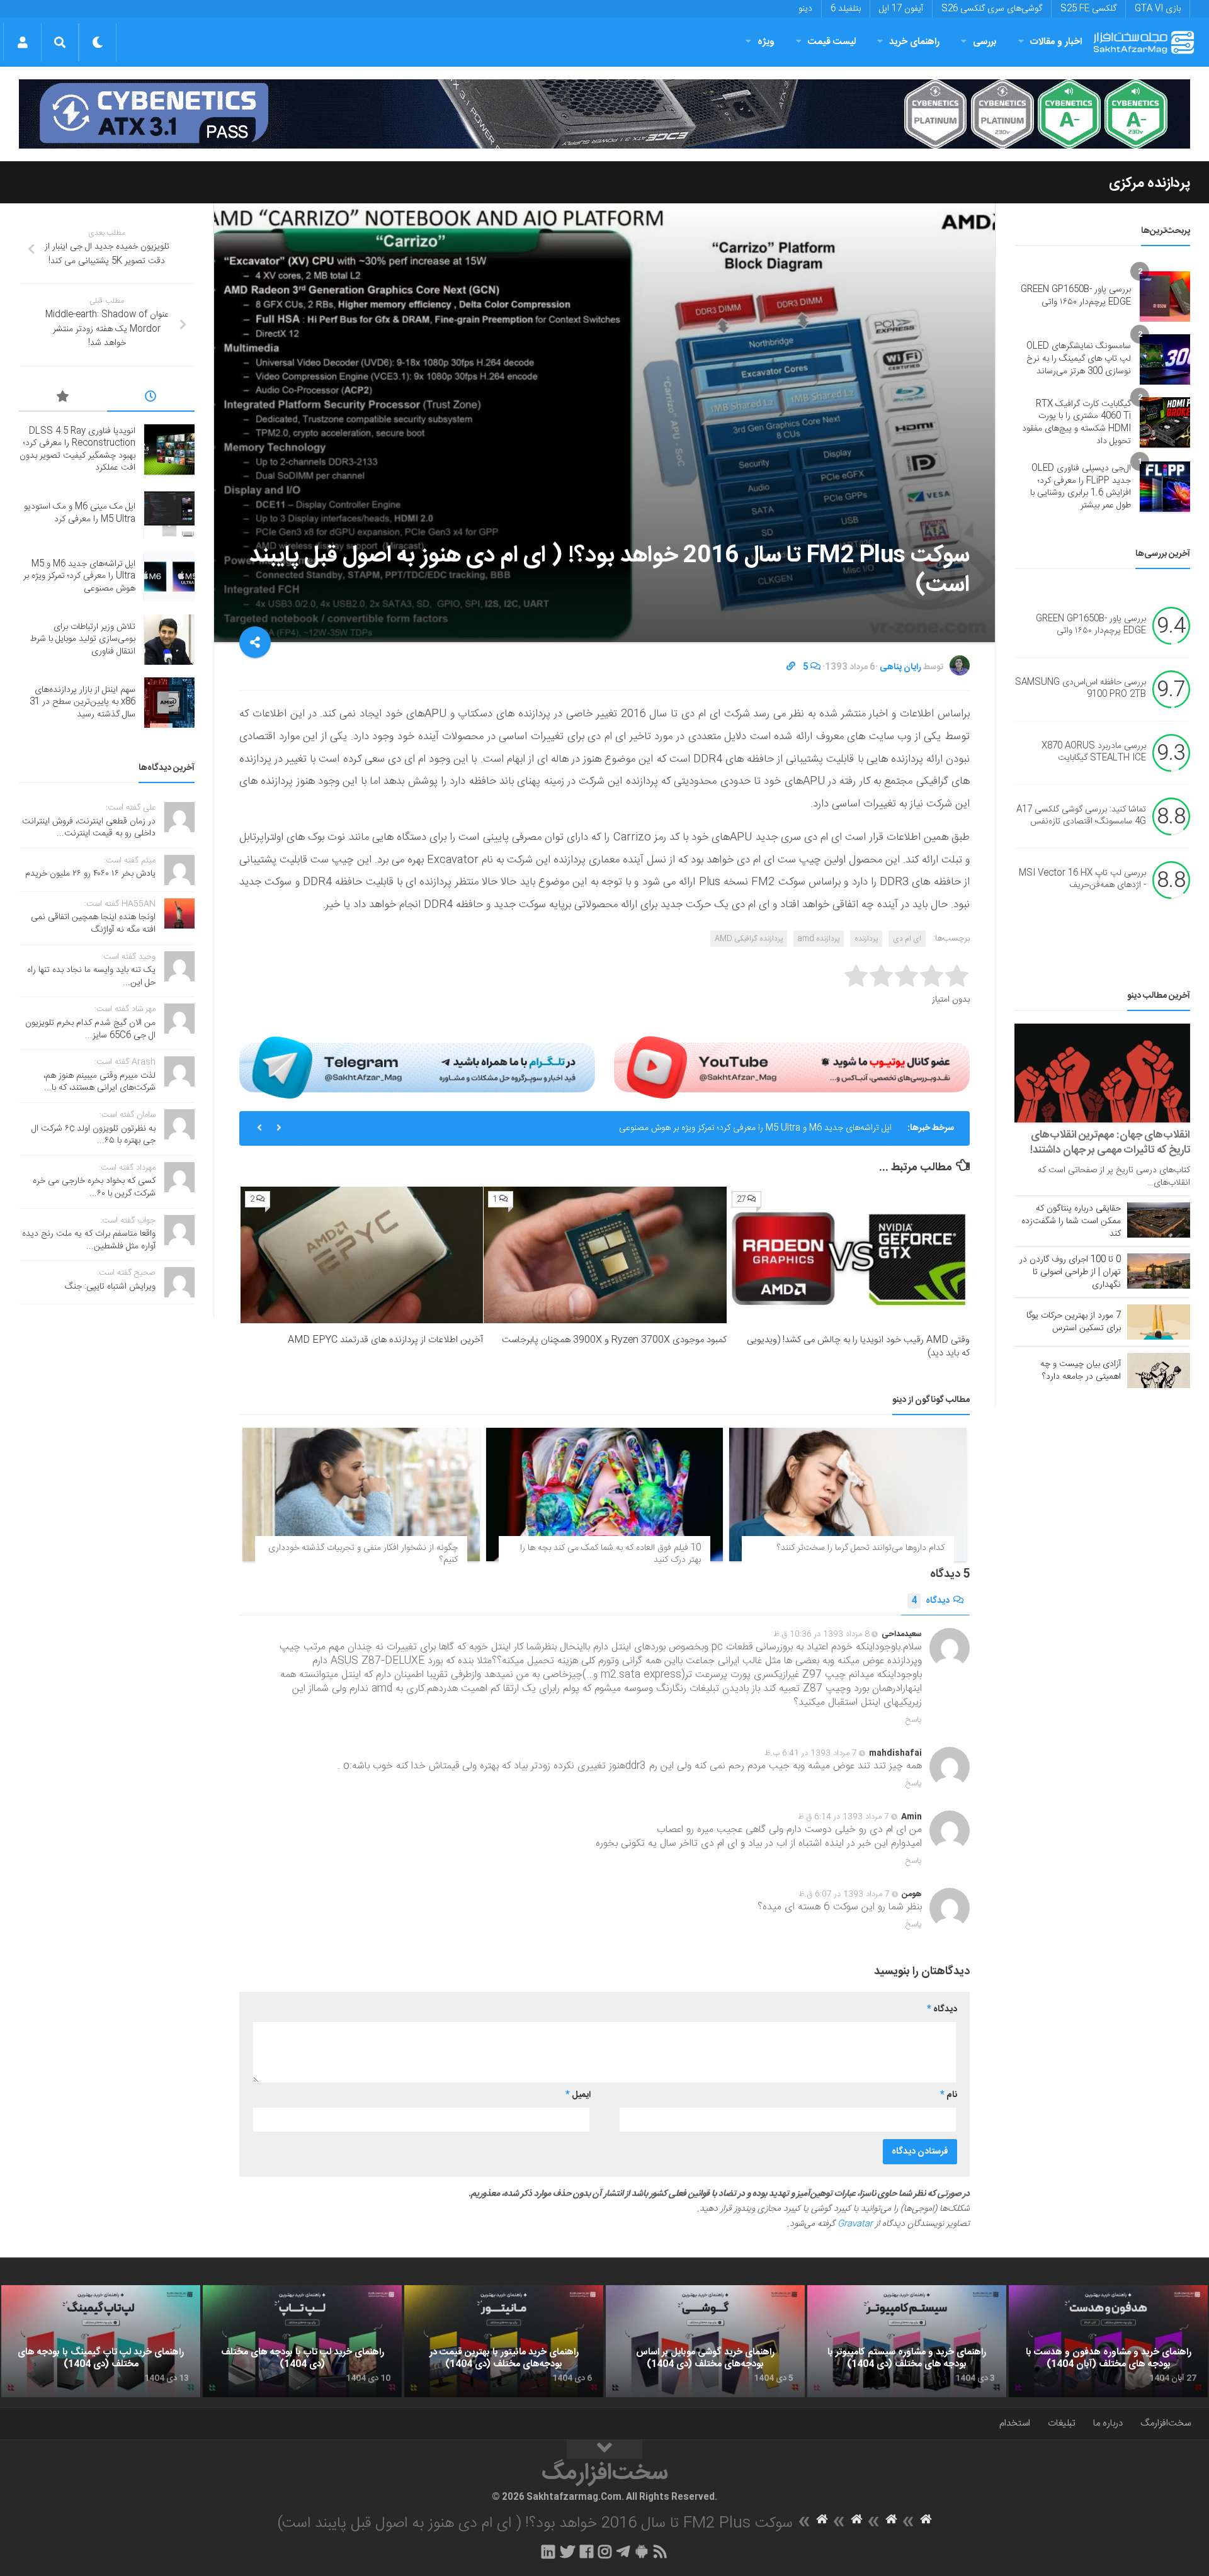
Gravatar (855, 2224)
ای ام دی (907, 939)
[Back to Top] (604, 2449)
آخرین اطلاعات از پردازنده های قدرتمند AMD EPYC (385, 1340)
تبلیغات (1062, 2423)
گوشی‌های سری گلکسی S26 (992, 9)
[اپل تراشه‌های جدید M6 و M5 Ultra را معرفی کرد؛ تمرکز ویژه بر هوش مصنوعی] (169, 577)
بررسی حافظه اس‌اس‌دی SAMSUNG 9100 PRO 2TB (1081, 689)
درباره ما (1108, 2423)
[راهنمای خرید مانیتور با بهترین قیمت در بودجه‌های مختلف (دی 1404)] (504, 2341)
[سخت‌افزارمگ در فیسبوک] (587, 2551)
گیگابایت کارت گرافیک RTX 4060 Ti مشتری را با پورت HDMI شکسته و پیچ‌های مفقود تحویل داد (1076, 423)
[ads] (604, 114)
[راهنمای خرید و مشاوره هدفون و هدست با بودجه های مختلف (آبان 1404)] (1108, 2341)
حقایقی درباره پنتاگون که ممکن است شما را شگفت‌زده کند (1071, 1221)
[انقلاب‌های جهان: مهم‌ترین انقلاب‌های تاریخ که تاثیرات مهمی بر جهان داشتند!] (1102, 1073)
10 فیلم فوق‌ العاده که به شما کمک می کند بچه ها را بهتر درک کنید (610, 1554)
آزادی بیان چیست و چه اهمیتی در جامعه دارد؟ (1081, 1370)
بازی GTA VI (1158, 9)
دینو (805, 9)
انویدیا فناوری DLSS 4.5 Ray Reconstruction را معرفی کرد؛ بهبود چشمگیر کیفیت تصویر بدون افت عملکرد (77, 450)
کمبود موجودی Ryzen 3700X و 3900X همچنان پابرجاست (614, 1340)
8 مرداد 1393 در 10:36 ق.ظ (821, 1634)
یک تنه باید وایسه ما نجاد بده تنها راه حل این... (91, 976)
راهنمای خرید (914, 42)
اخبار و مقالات (1056, 42)
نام (949, 2095)
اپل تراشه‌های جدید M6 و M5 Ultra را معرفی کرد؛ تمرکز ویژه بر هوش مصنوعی (755, 1128)
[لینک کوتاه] (791, 667)
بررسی (985, 42)
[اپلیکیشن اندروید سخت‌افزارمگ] (641, 2551)
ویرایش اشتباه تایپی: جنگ (110, 1287)
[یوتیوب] (792, 1067)
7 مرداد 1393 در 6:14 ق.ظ (843, 1817)
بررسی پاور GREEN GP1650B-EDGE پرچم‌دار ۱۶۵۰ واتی (1076, 296)
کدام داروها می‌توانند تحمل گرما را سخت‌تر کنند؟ (861, 1548)
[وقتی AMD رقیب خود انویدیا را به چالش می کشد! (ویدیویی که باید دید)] (849, 1255)
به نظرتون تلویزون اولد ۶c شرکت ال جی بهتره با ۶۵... (94, 1135)
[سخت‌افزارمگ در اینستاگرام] (605, 2551)
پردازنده (866, 939)
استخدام (1015, 2423)
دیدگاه (930, 1601)
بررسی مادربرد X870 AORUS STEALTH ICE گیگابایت (1094, 752)
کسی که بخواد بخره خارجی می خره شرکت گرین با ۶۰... (94, 1187)
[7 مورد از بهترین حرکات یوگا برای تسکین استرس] (1159, 1322)
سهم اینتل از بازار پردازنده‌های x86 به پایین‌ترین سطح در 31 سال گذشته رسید (82, 702)
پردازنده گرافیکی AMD (749, 939)
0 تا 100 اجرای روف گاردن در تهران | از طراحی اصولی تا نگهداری (1070, 1272)
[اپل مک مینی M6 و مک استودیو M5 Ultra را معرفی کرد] (169, 514)
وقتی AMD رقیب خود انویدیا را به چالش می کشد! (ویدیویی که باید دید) (858, 1347)
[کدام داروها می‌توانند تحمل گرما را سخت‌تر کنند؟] (848, 1494)
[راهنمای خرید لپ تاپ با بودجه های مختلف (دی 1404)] (302, 2341)
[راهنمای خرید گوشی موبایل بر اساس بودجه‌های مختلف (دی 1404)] (705, 2341)
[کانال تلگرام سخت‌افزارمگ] (623, 2551)
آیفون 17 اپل (901, 9)
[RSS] (661, 2551)
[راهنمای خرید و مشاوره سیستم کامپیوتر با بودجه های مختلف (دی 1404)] (907, 2341)
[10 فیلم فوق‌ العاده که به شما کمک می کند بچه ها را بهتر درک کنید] (605, 1494)
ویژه (766, 42)
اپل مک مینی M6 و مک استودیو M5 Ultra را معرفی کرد (80, 513)
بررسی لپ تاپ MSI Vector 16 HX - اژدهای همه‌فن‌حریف (1082, 879)
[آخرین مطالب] (151, 398)
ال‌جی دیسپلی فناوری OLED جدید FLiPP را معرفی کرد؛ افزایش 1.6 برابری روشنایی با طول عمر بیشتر (1081, 487)
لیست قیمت (832, 42)
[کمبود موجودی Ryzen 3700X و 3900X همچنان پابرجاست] (605, 1255)
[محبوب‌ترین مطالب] (63, 398)
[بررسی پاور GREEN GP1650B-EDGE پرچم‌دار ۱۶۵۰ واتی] (1165, 297)
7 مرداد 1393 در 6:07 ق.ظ (844, 1894)
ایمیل (578, 2095)
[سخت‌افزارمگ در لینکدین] (548, 2551)
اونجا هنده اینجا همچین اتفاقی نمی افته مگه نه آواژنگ (93, 924)
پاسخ (914, 1720)
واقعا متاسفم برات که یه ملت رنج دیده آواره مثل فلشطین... (89, 1240)
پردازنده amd (819, 939)
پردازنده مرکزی (1149, 183)
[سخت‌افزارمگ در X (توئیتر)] (567, 2551)
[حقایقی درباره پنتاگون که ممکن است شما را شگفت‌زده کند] (1159, 1220)
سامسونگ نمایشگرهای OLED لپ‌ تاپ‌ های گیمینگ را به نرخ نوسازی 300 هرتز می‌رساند (1079, 359)
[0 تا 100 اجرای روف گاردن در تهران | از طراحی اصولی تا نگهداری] (1159, 1271)
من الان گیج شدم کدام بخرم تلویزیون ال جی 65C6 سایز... (90, 1029)
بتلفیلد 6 (846, 9)
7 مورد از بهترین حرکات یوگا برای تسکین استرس (1074, 1322)
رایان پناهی (900, 667)
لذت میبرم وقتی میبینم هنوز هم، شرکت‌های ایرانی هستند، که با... (99, 1082)
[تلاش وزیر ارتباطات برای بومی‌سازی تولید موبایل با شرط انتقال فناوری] (169, 640)
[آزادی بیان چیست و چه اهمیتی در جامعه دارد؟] (1159, 1370)
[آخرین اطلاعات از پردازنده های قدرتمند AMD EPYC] (362, 1255)
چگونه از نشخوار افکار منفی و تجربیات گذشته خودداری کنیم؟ (363, 1554)
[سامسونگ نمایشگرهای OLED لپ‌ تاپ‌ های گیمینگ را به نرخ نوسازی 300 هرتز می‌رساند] (1165, 359)
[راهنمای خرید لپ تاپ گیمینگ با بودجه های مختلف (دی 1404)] (101, 2341)
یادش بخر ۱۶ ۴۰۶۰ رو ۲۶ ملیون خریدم (90, 874)
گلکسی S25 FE (1088, 9)
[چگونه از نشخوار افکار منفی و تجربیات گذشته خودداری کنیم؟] (361, 1494)
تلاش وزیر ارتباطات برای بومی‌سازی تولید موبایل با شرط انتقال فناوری (82, 639)
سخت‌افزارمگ (1166, 2423)
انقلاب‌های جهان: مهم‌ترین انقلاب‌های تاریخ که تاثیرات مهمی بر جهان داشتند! (1110, 1143)
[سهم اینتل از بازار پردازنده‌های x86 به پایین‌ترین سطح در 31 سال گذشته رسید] (169, 703)
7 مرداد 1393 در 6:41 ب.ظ (811, 1753)
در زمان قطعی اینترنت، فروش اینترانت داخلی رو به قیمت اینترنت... (89, 828)
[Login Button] (22, 42)
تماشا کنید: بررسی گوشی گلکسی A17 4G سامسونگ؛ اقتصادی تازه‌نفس (1081, 816)
